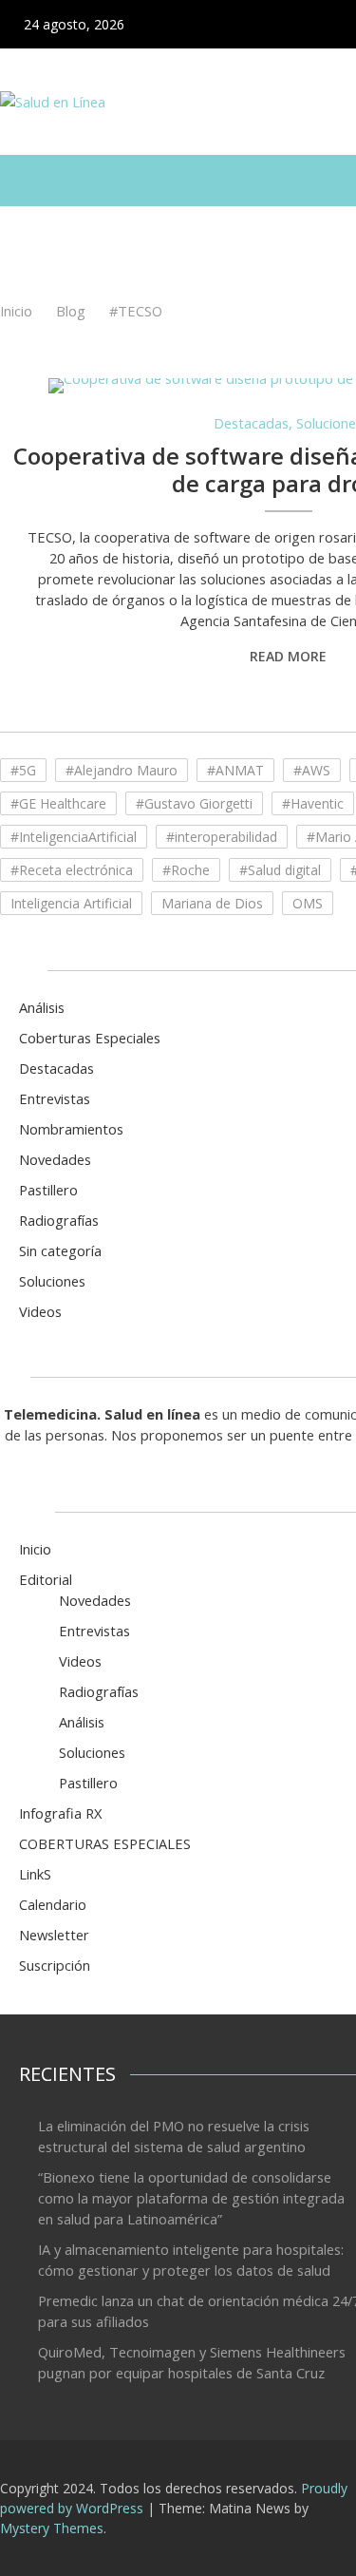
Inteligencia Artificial (71, 903)
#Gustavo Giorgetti (194, 803)
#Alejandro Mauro (122, 770)
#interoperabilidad (222, 837)
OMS (308, 903)
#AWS (312, 770)
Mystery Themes (52, 2528)
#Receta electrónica (72, 870)
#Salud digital (280, 870)
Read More (288, 656)
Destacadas (251, 423)
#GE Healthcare (58, 803)
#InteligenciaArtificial (74, 837)
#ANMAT (235, 770)
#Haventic (313, 803)
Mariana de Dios (212, 903)
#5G (23, 770)
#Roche (186, 870)
